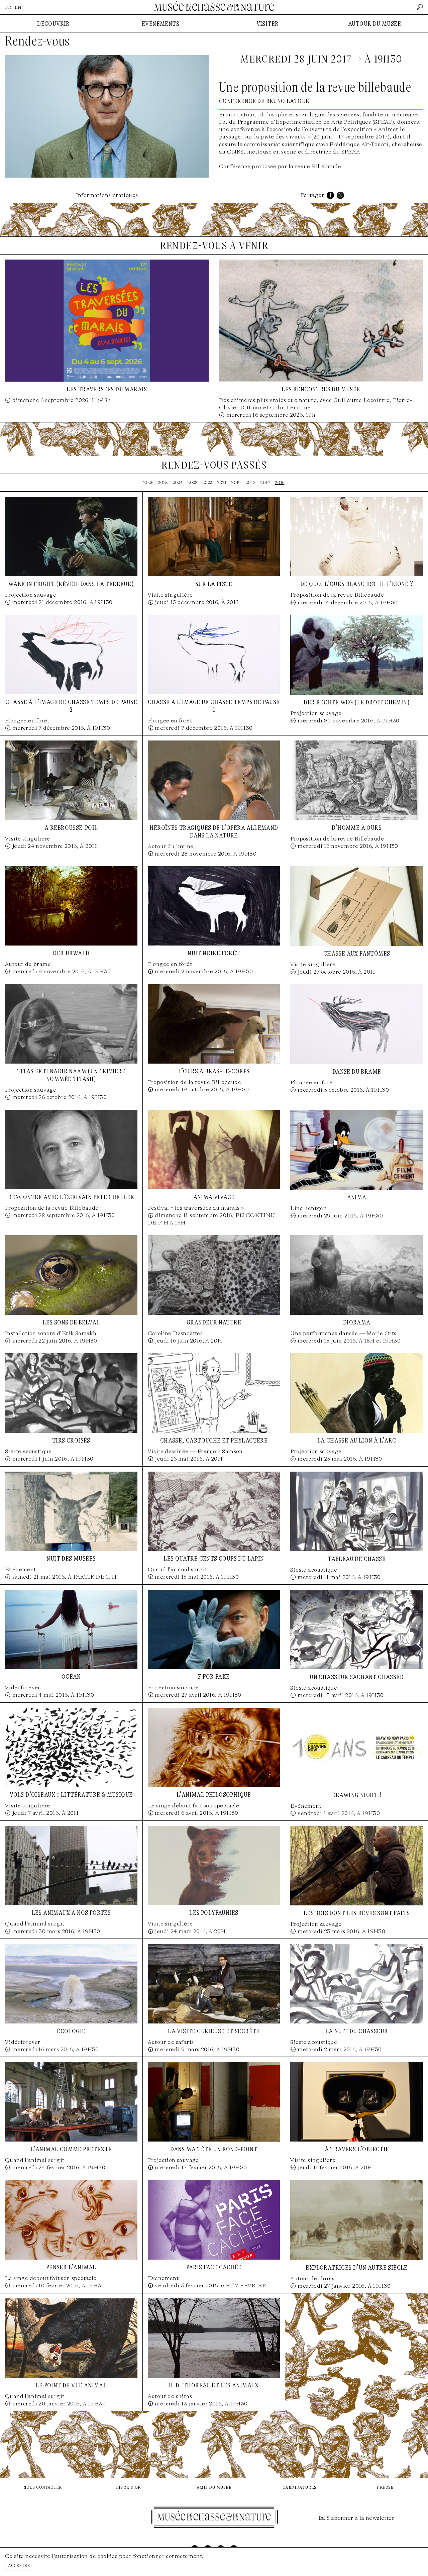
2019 (236, 482)
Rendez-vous (37, 41)
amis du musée (214, 2487)
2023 (193, 482)
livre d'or (129, 2487)
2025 (163, 482)
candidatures (300, 2487)
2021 (222, 482)
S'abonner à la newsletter (360, 2518)
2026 (148, 482)
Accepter (19, 2565)
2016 (280, 482)
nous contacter (43, 2487)
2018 (251, 482)
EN (18, 7)
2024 (178, 482)
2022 (207, 482)
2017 (265, 482)
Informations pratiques (107, 195)
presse (385, 2487)
